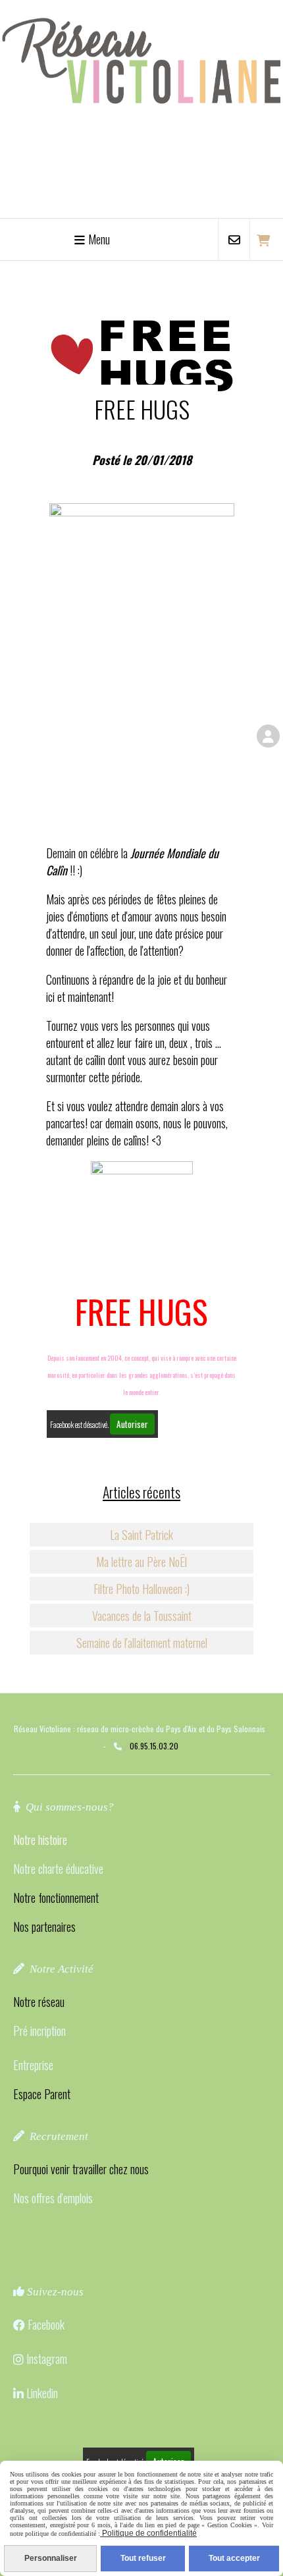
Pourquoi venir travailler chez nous (81, 2169)
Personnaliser (51, 2558)
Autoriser (132, 1424)
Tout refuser (143, 2558)
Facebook (46, 2324)
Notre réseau (39, 2002)
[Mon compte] (268, 736)
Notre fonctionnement (56, 1898)
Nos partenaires (44, 1927)
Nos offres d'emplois (53, 2198)
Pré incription (39, 2031)
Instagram (47, 2359)
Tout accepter (234, 2558)
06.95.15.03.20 (154, 1746)
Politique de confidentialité (148, 2533)
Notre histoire (40, 1840)
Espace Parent (42, 2094)
